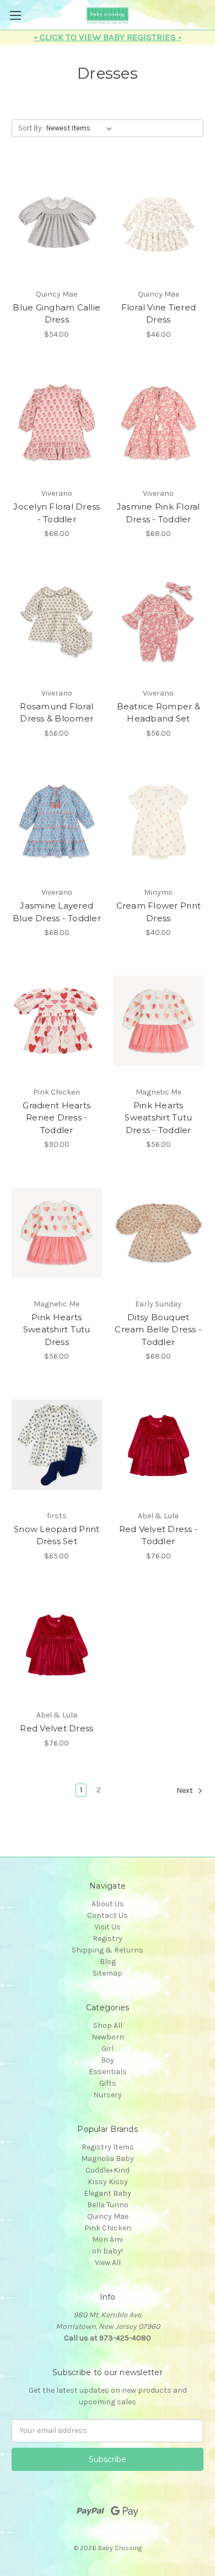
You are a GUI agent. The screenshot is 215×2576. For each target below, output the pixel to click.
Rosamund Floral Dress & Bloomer (57, 713)
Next (186, 1790)
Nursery (108, 2095)
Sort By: (31, 128)
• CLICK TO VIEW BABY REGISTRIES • (108, 37)
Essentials (108, 2072)
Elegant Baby (108, 2193)
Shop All (108, 2025)
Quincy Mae (108, 2216)
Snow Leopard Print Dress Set (57, 1535)
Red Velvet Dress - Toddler (159, 1535)
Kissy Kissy (108, 2182)
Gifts (108, 2083)
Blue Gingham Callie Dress (57, 314)
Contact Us (108, 1915)
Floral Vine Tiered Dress (159, 314)
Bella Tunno (108, 2205)
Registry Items (108, 2147)
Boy (108, 2060)
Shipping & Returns (108, 1950)
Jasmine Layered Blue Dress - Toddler (57, 912)
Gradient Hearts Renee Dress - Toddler (57, 1118)
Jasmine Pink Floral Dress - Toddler (158, 513)
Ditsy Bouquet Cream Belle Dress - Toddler (158, 1330)
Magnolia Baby (108, 2159)
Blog (108, 1962)
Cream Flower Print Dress (159, 912)
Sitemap (108, 1973)
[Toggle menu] (15, 15)
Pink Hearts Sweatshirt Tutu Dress (57, 1330)
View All (108, 2263)
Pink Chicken (108, 2228)
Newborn (108, 2037)
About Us (108, 1904)
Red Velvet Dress (57, 1728)
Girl (108, 2049)
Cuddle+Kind (108, 2170)
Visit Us (108, 1927)
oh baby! (108, 2251)
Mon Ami (108, 2239)
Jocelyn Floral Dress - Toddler (57, 513)
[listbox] (81, 128)
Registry (108, 1938)
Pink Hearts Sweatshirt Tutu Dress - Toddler (158, 1118)
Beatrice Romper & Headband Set (158, 713)
